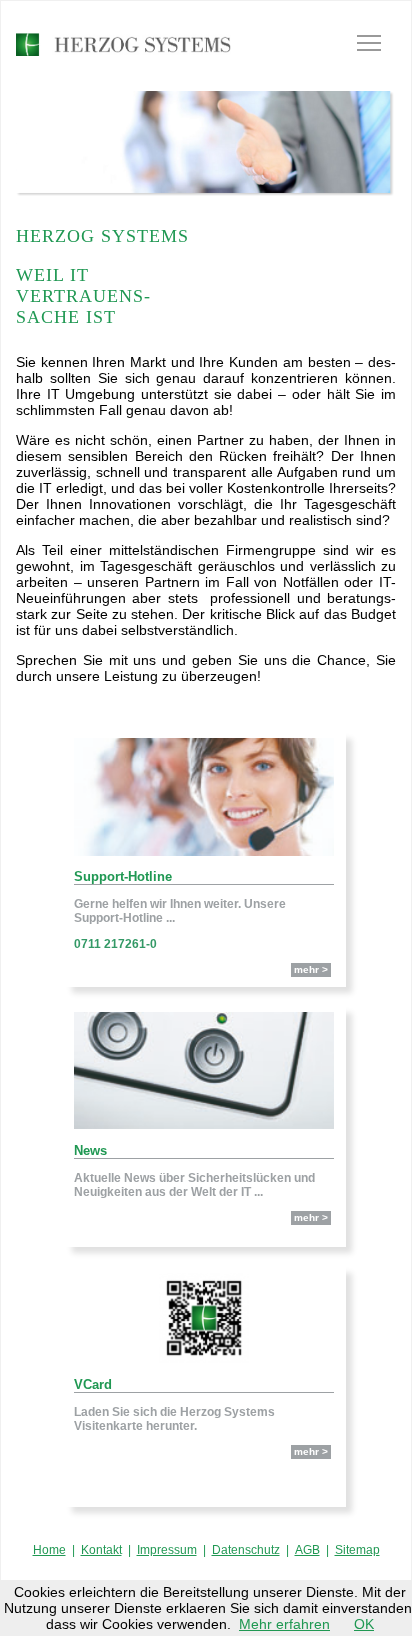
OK (364, 1624)
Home (49, 1550)
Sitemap (357, 1550)
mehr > (311, 969)
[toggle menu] (369, 43)
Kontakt (101, 1550)
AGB (307, 1550)
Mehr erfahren (284, 1624)
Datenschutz (246, 1550)
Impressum (167, 1550)
